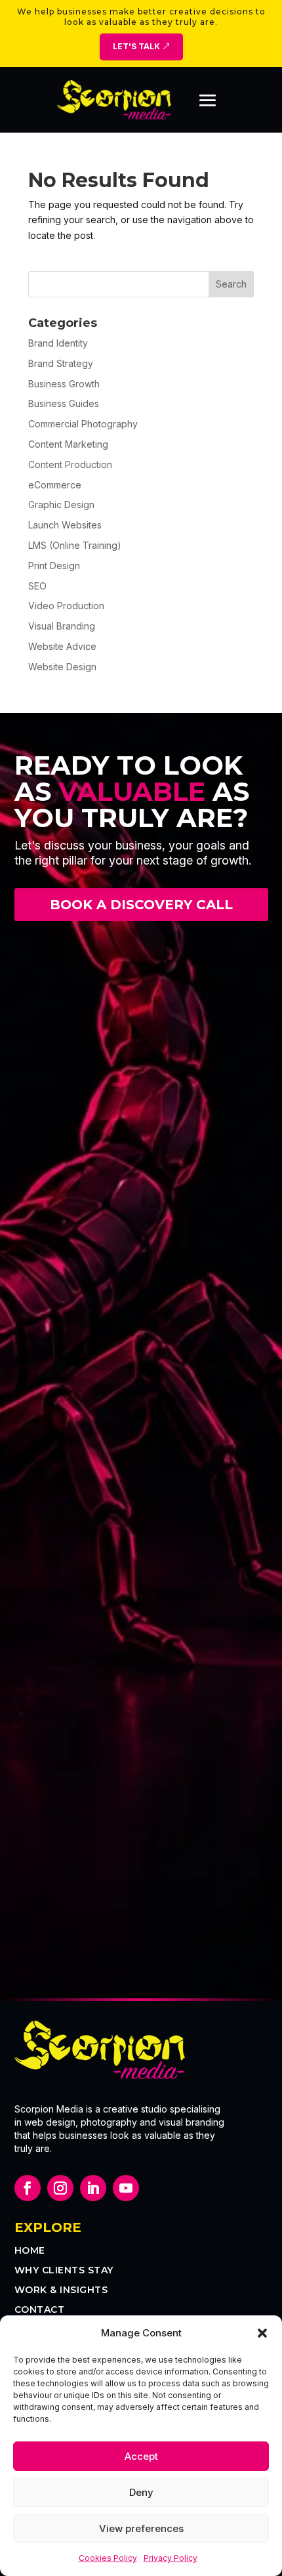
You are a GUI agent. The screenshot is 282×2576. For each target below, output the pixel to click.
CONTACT (40, 2310)
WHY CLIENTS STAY (64, 2271)
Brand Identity (58, 343)
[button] (262, 2333)
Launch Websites (65, 525)
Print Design (54, 566)
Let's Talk (136, 46)
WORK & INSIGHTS (61, 2290)
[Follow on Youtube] (126, 2188)
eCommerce (55, 485)
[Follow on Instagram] (60, 2188)
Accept (141, 2456)
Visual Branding (62, 626)
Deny (141, 2492)
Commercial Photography (83, 424)
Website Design (62, 667)
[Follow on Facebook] (28, 2188)
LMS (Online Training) (75, 545)
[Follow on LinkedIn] (93, 2188)
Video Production (66, 606)
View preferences (141, 2528)
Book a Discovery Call (141, 905)
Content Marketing (68, 444)
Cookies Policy (108, 2558)
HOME (30, 2251)
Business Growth (64, 384)
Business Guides (64, 403)
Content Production (70, 464)
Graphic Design (61, 504)
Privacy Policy (171, 2558)
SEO (37, 586)
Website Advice (62, 646)
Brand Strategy (61, 363)
